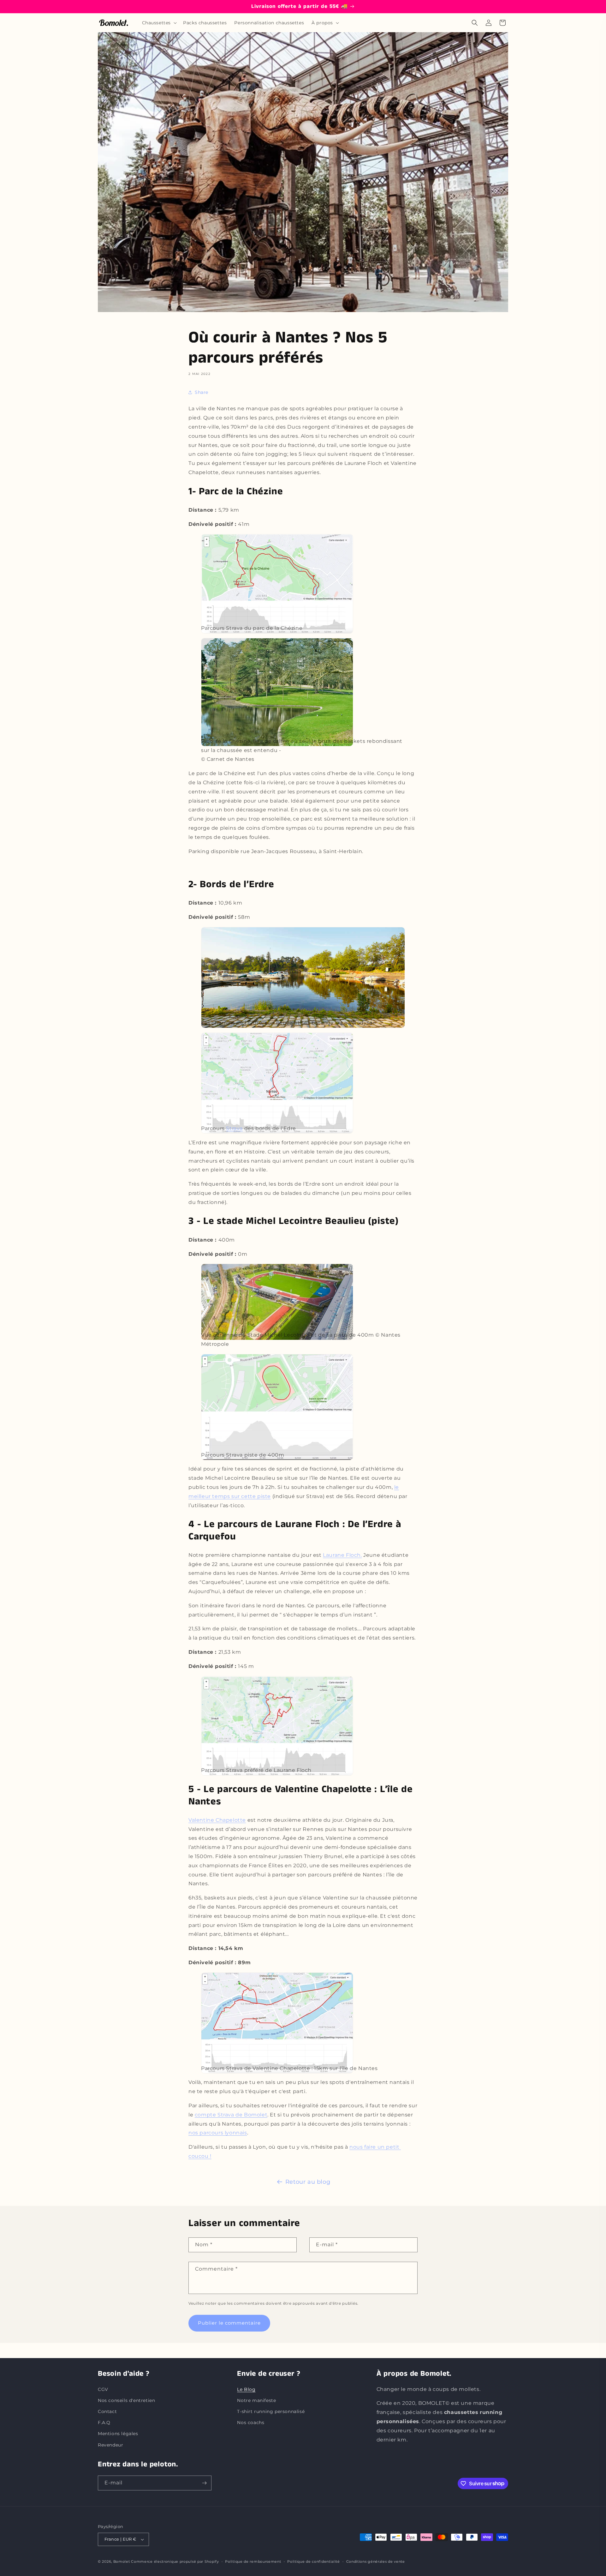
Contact (107, 2411)
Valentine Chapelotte (217, 1820)
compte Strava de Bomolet (231, 2115)
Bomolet (122, 2561)
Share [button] (202, 392)
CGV (103, 2389)
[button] (159, 23)
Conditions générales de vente (376, 2561)
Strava (234, 1128)
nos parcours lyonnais (218, 2133)
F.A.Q (104, 2423)
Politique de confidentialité (314, 2561)
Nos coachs (251, 2423)
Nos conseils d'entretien (126, 2400)
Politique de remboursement (253, 2561)
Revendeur (110, 2445)
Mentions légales (118, 2434)
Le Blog (246, 2389)
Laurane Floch (342, 1555)
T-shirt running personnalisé (271, 2411)
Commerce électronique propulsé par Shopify (175, 2561)
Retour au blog (308, 2182)
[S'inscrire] (204, 2483)
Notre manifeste (256, 2400)
